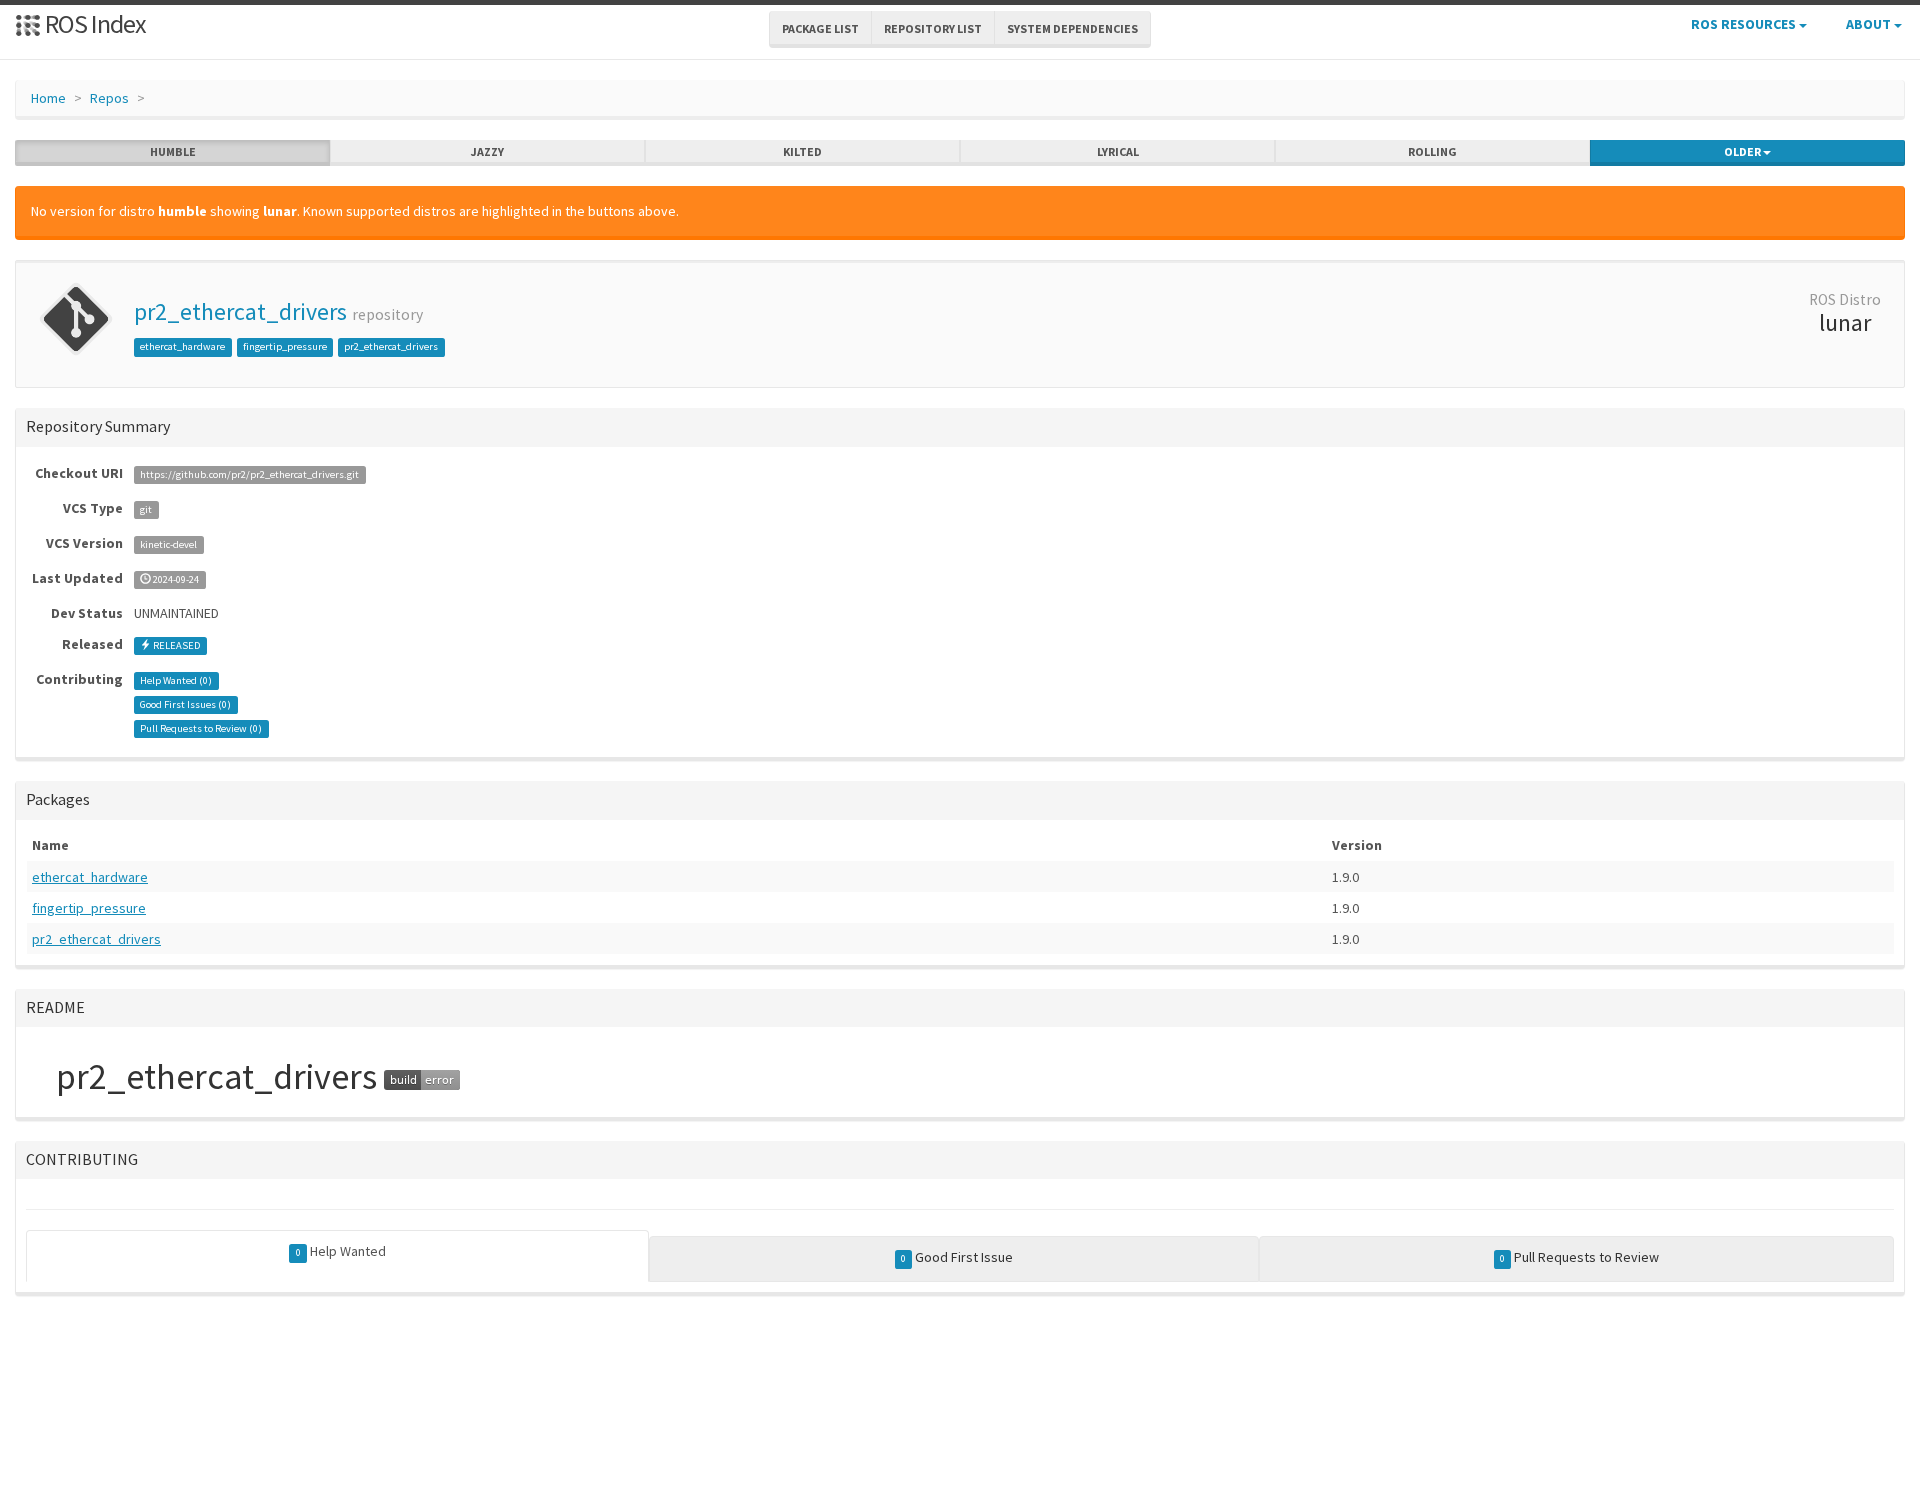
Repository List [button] (933, 28)
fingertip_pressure (285, 346)
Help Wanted (341, 1251)
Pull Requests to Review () (201, 728)
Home (48, 98)
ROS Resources (1745, 24)
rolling (1432, 151)
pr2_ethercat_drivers (240, 311)
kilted (802, 151)
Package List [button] (820, 28)
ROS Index (93, 23)
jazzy (487, 151)
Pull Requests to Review (1579, 1257)
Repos (109, 98)
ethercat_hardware (182, 346)
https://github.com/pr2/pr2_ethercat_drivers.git (249, 474)
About (1870, 24)
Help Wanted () (176, 680)
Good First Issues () (185, 704)
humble (173, 151)
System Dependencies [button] (1072, 28)
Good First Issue (957, 1257)
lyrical (1118, 151)
